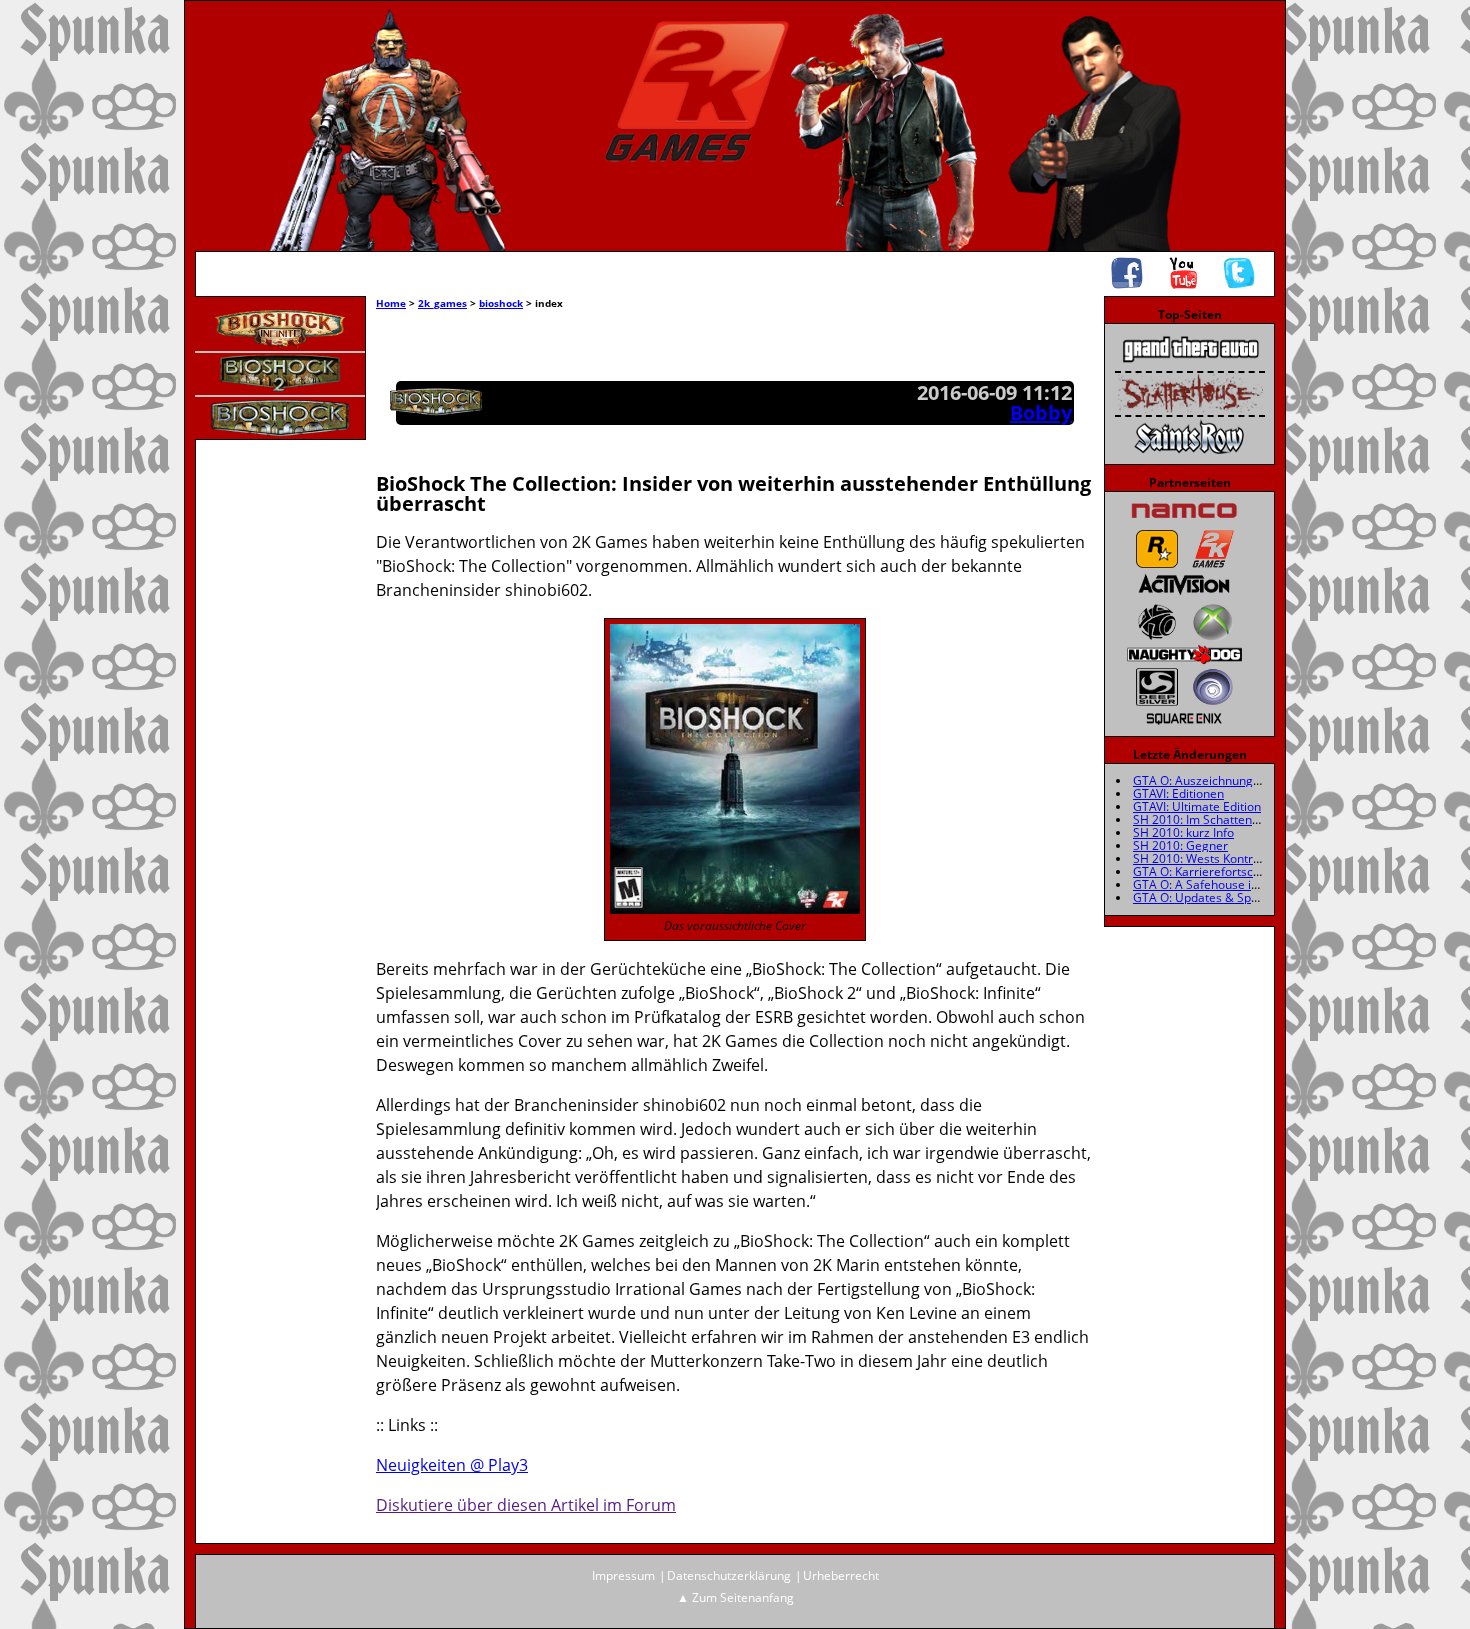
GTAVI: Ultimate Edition (1197, 806)
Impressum (623, 1575)
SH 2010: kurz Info (1183, 832)
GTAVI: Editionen (1178, 793)
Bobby (1041, 412)
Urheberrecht (841, 1575)
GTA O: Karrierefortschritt (1204, 871)
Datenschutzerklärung (729, 1575)
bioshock (501, 303)
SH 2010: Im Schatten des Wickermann (1240, 819)
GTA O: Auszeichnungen (1200, 780)
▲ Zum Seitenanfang (735, 1597)
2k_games (442, 303)
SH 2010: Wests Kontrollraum (1214, 858)
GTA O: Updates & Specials (1208, 897)
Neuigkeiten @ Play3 (452, 1465)
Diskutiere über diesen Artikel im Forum (526, 1505)
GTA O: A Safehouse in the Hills (1219, 884)
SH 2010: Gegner (1180, 845)
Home (391, 303)
